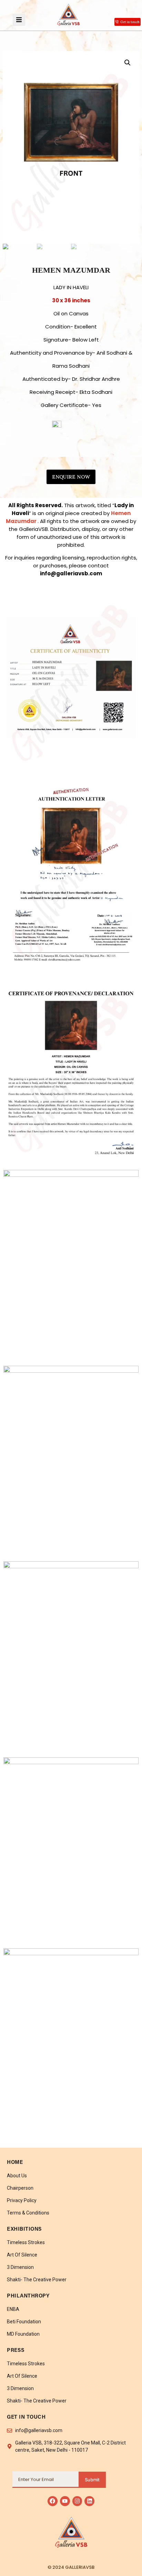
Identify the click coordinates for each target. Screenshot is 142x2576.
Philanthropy (28, 2296)
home (15, 2163)
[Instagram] (77, 2501)
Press (16, 2351)
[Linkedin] (89, 2501)
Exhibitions (24, 2229)
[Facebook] (53, 2501)
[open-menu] (19, 20)
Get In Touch (26, 2417)
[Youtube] (65, 2501)
